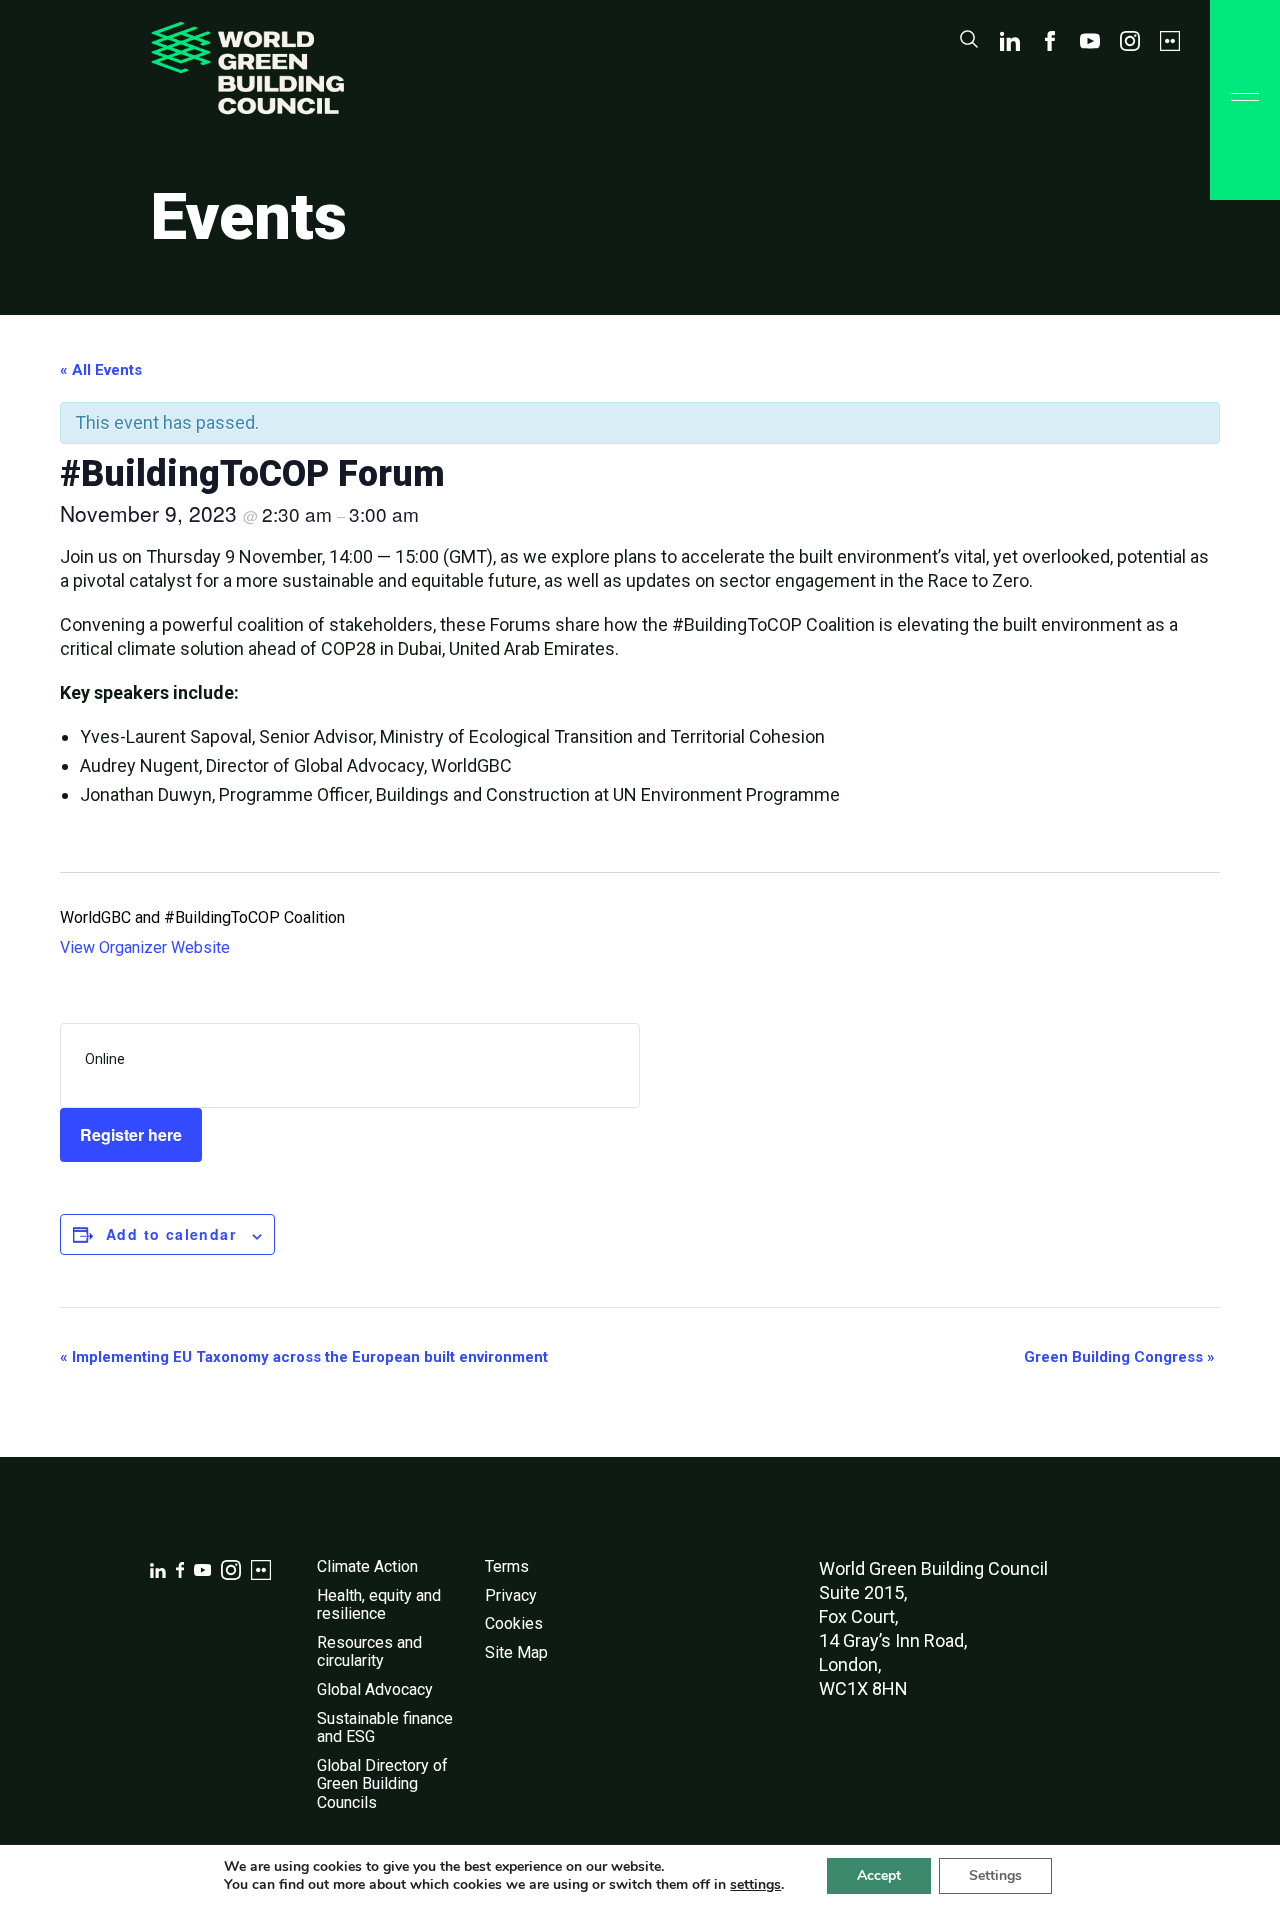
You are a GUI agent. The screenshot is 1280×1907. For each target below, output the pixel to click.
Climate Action (367, 1566)
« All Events (101, 370)
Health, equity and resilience (379, 1605)
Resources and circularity (369, 1652)
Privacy (511, 1595)
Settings (995, 1875)
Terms (507, 1566)
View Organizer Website (145, 947)
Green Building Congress (1119, 1357)
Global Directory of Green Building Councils (382, 1784)
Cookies (514, 1623)
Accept (879, 1875)
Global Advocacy (375, 1689)
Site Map (516, 1652)
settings (755, 1885)
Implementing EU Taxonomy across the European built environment (304, 1357)
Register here (131, 1134)
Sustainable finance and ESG (385, 1728)
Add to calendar (171, 1234)
